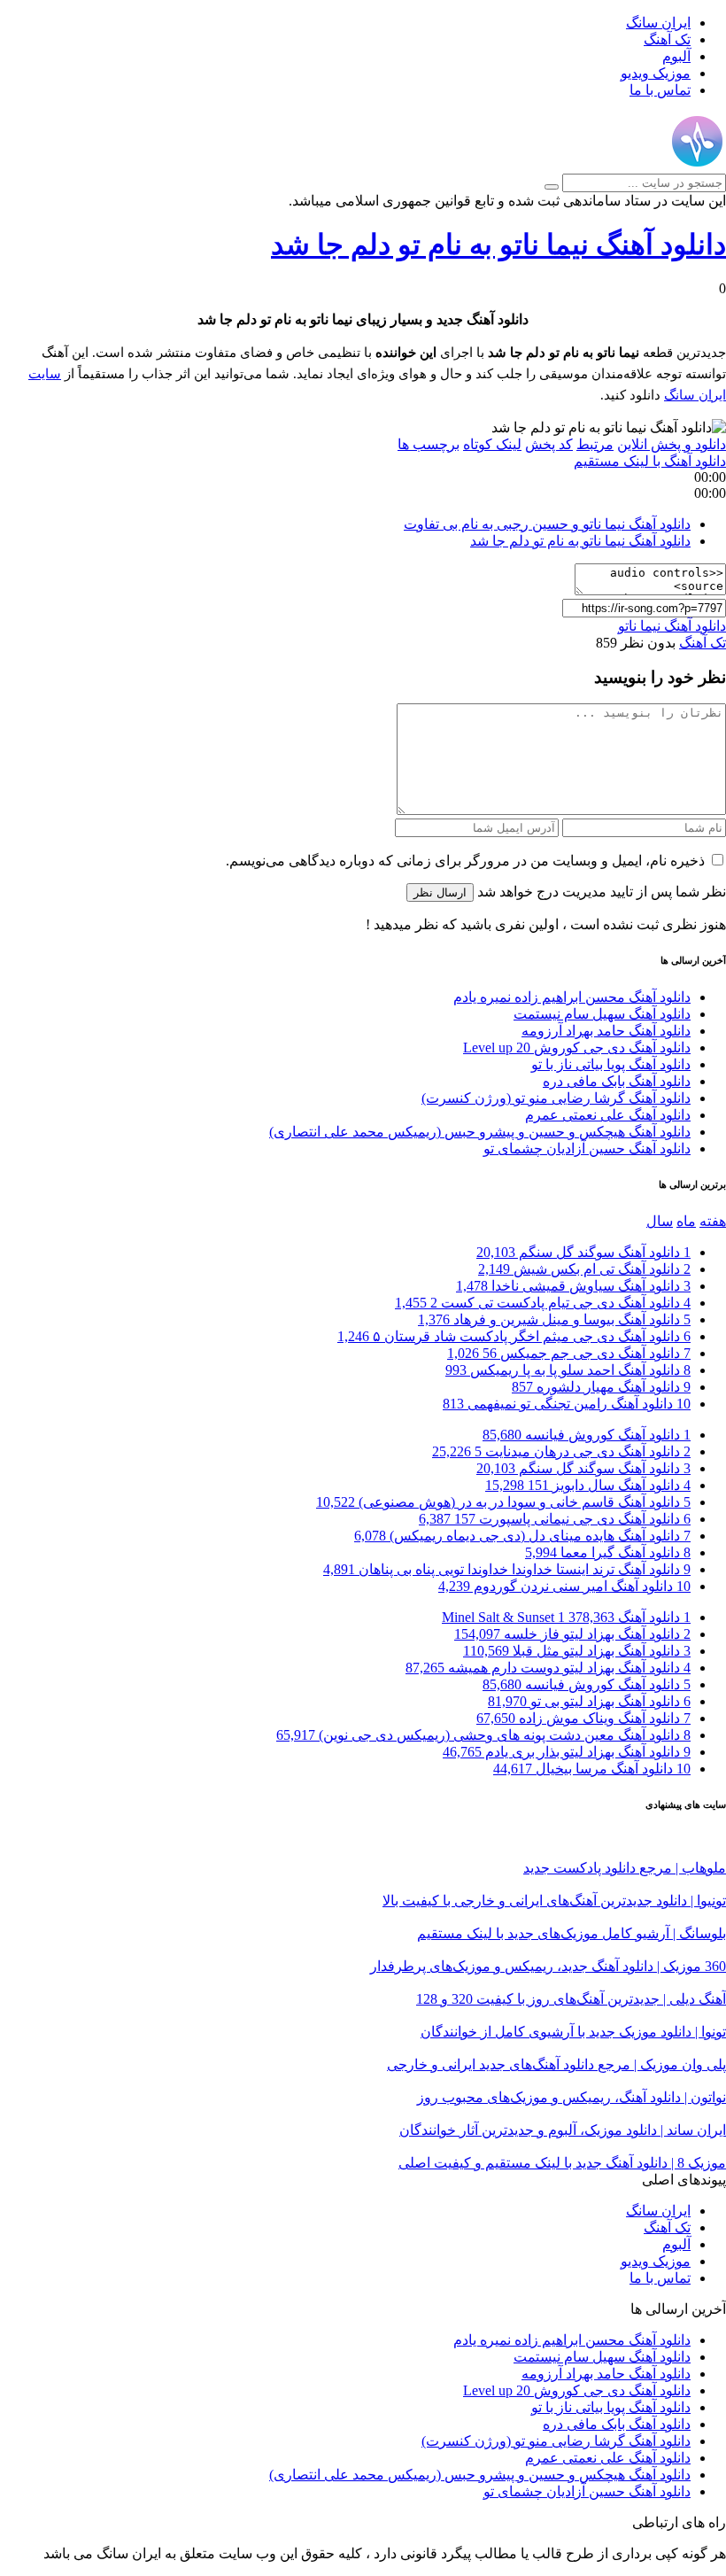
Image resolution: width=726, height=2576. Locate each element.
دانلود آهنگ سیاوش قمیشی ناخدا (573, 1286)
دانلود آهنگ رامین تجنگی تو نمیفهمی (567, 1404)
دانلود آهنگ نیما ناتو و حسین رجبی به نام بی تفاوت (547, 524)
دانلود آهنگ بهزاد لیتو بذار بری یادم (567, 1752)
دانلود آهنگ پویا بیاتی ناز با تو (611, 1064)
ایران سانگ (658, 23)
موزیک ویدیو (656, 73)
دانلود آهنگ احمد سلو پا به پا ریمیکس (568, 1370)
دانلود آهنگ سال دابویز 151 (588, 1485)
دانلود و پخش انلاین (672, 444)
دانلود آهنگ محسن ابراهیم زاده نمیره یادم (572, 997)
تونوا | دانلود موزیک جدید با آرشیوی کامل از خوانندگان (573, 2032)
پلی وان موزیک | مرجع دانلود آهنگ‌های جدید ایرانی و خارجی (556, 2064)
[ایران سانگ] (697, 165)
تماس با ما (660, 90)
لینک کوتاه (492, 444)
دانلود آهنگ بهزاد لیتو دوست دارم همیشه (548, 1668)
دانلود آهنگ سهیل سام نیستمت (602, 1014)
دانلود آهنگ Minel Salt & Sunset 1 (566, 1617)
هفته (713, 1221)
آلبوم (676, 56)
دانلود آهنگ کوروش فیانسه (587, 1435)
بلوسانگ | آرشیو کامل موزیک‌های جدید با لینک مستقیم (572, 1933)
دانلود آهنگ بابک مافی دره (617, 1081)
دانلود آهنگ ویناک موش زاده (583, 1718)
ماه (686, 1221)
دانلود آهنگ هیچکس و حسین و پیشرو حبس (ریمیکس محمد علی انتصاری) (480, 1132)
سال (660, 1221)
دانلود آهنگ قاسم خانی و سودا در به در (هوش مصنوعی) (503, 1502)
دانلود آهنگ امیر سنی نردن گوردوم (564, 1586)
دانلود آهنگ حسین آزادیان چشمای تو (587, 1148)
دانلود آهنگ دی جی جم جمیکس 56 (569, 1353)
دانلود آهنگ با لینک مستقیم (650, 461)
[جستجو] (552, 187)
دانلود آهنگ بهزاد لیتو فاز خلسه (572, 1634)
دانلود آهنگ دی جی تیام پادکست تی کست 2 (543, 1303)
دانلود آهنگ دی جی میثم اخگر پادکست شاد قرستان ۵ (514, 1336)
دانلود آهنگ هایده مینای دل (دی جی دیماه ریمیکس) (522, 1536)
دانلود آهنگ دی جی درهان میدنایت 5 (561, 1451)
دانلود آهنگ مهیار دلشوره (601, 1387)
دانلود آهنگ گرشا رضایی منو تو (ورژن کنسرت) (556, 1098)
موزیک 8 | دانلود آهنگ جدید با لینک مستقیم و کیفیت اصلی (562, 2163)
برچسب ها (429, 444)
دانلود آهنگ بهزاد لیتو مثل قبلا (577, 1651)
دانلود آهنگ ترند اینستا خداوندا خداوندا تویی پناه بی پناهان (507, 1569)
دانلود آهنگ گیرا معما (608, 1552)
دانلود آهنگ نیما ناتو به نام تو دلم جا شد (498, 244)
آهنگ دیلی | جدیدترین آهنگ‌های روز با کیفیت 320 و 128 (571, 1999)
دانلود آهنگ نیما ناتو (672, 626)
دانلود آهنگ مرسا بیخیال (592, 1769)
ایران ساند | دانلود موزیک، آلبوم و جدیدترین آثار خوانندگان (563, 2130)
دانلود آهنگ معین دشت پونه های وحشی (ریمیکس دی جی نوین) (483, 1735)
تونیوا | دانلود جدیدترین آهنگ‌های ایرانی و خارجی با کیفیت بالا (554, 1901)
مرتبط (595, 444)
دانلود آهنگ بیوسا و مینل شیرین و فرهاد (554, 1319)
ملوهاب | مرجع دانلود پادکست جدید (625, 1868)
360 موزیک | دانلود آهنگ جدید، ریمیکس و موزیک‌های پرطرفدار (548, 1966)
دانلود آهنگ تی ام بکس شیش (584, 1269)
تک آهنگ (667, 39)
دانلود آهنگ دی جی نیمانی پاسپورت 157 (555, 1519)
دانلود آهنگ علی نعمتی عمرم (608, 1115)
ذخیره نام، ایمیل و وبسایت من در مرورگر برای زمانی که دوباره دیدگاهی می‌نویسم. (465, 861)
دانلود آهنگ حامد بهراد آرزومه (606, 1031)
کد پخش (549, 444)
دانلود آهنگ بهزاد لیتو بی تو (589, 1701)
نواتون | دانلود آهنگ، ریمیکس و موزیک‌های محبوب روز (572, 2097)
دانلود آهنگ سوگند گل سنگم (583, 1252)
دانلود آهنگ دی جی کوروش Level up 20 (577, 1047)
